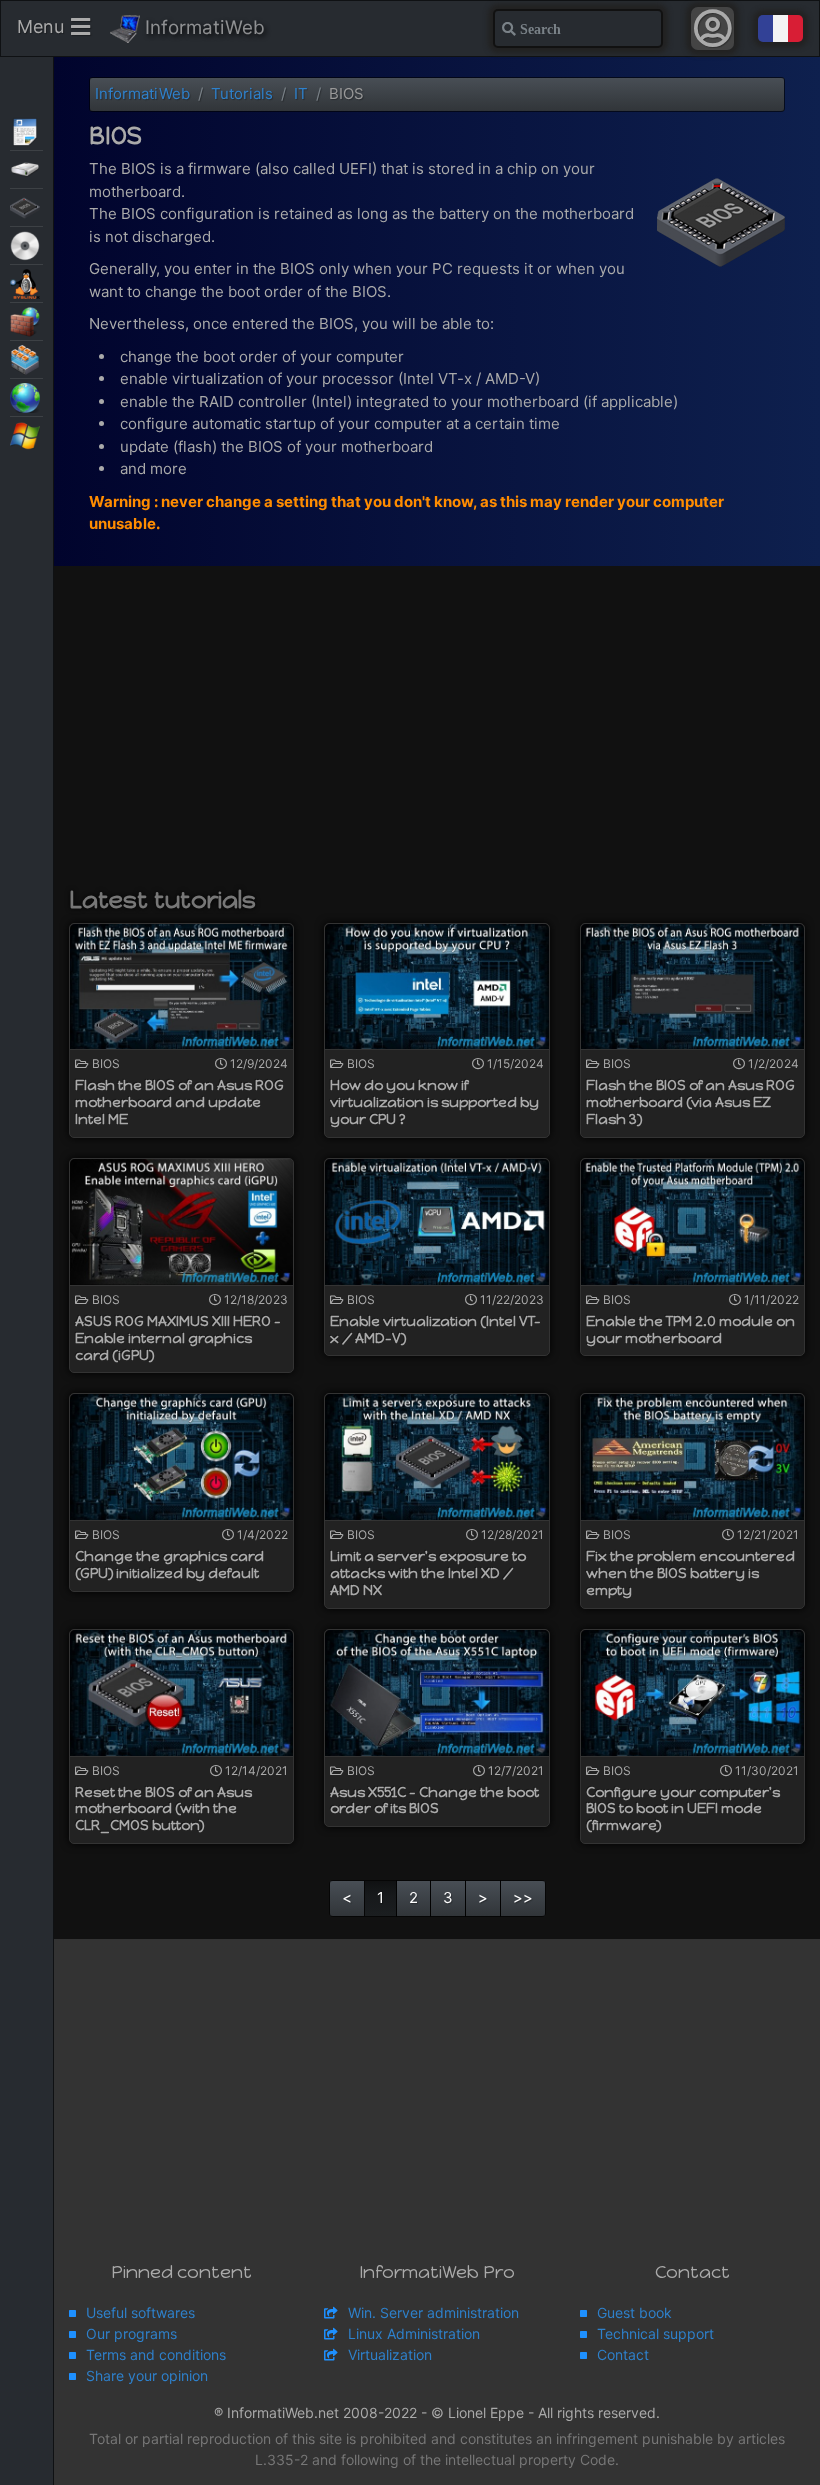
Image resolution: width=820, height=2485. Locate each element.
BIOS (26, 206)
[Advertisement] (437, 736)
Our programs (131, 2333)
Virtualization (26, 358)
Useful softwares (140, 2312)
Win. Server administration (433, 2312)
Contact (623, 2354)
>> (523, 1897)
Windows (26, 434)
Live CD (26, 244)
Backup (26, 168)
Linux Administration (414, 2333)
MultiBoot (26, 282)
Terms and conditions (156, 2354)
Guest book (634, 2312)
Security (26, 320)
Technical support (655, 2333)
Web (26, 396)
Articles (26, 130)
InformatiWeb (202, 27)
